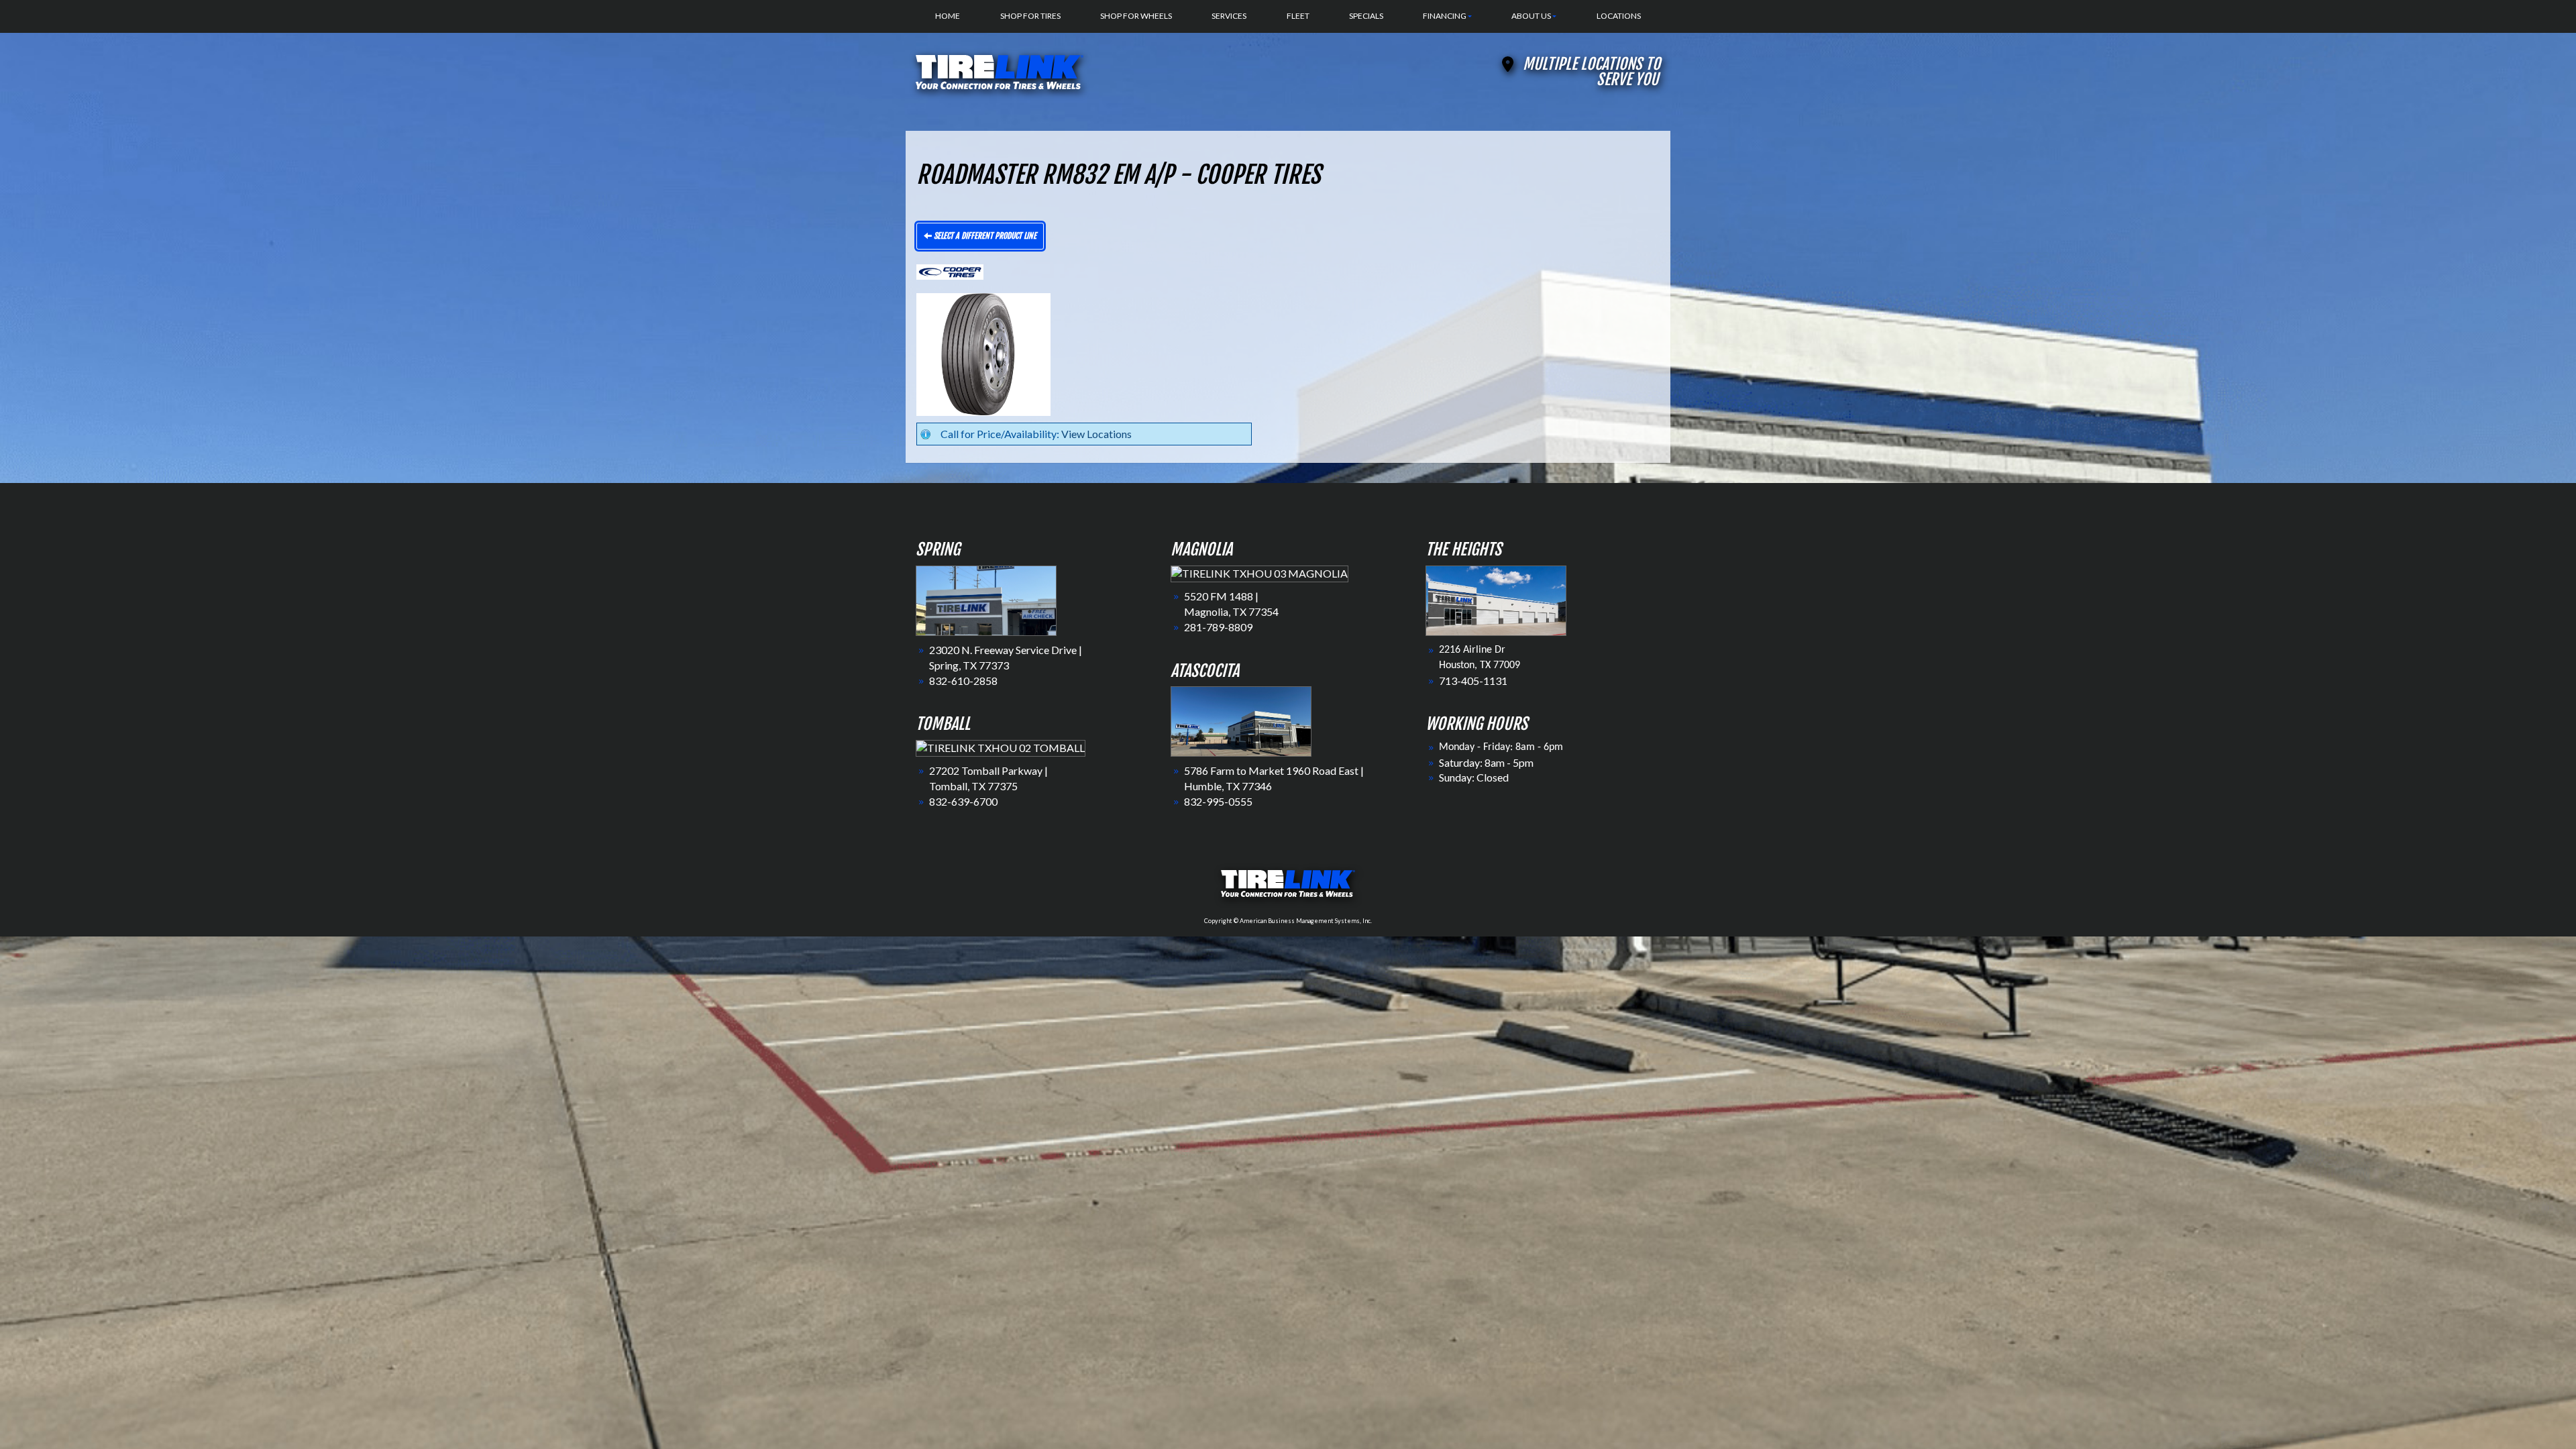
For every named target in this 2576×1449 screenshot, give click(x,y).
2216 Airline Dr (1472, 650)
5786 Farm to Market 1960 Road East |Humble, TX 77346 (1274, 778)
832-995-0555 (1218, 801)
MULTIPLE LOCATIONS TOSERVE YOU (1592, 72)
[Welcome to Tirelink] (1000, 70)
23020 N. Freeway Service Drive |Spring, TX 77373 (1006, 657)
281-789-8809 (1218, 627)
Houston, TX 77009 (1480, 665)
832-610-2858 (963, 681)
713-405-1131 (1473, 681)
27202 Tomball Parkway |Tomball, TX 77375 (988, 778)
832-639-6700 (963, 801)
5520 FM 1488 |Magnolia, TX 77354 (1231, 604)
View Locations (1096, 434)
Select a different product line (984, 236)
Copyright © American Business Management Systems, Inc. (1288, 921)
